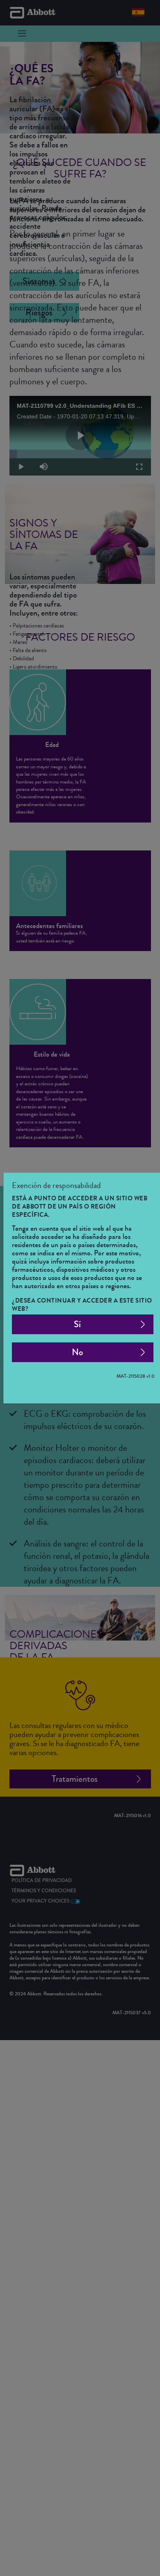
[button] (83, 1324)
